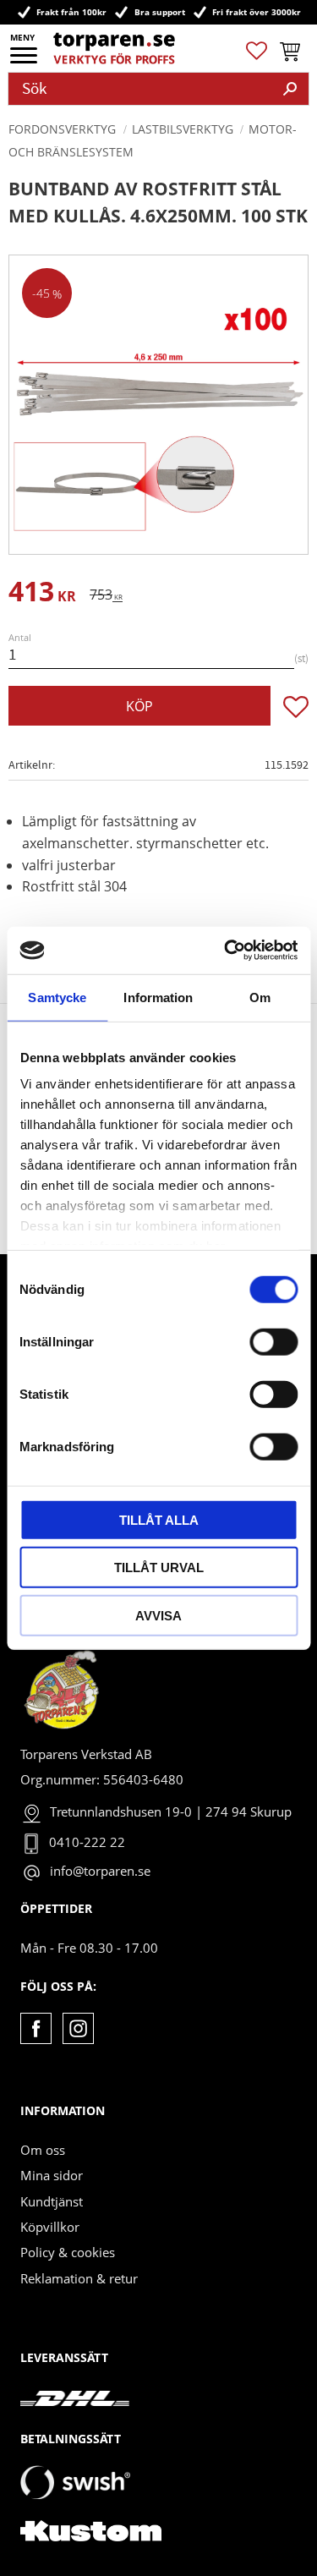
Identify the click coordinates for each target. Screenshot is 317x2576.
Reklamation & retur (79, 2278)
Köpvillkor (50, 2227)
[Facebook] (36, 2028)
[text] (42, 594)
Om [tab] (260, 997)
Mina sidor (52, 2175)
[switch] (273, 1341)
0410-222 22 (87, 1842)
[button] (25, 61)
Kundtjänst (52, 2201)
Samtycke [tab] (57, 997)
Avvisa (158, 1615)
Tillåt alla (159, 1519)
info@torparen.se (100, 1871)
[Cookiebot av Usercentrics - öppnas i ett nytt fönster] (226, 951)
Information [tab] (158, 997)
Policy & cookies (68, 2252)
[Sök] (290, 89)
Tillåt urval (159, 1568)
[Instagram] (78, 2028)
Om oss (43, 2150)
